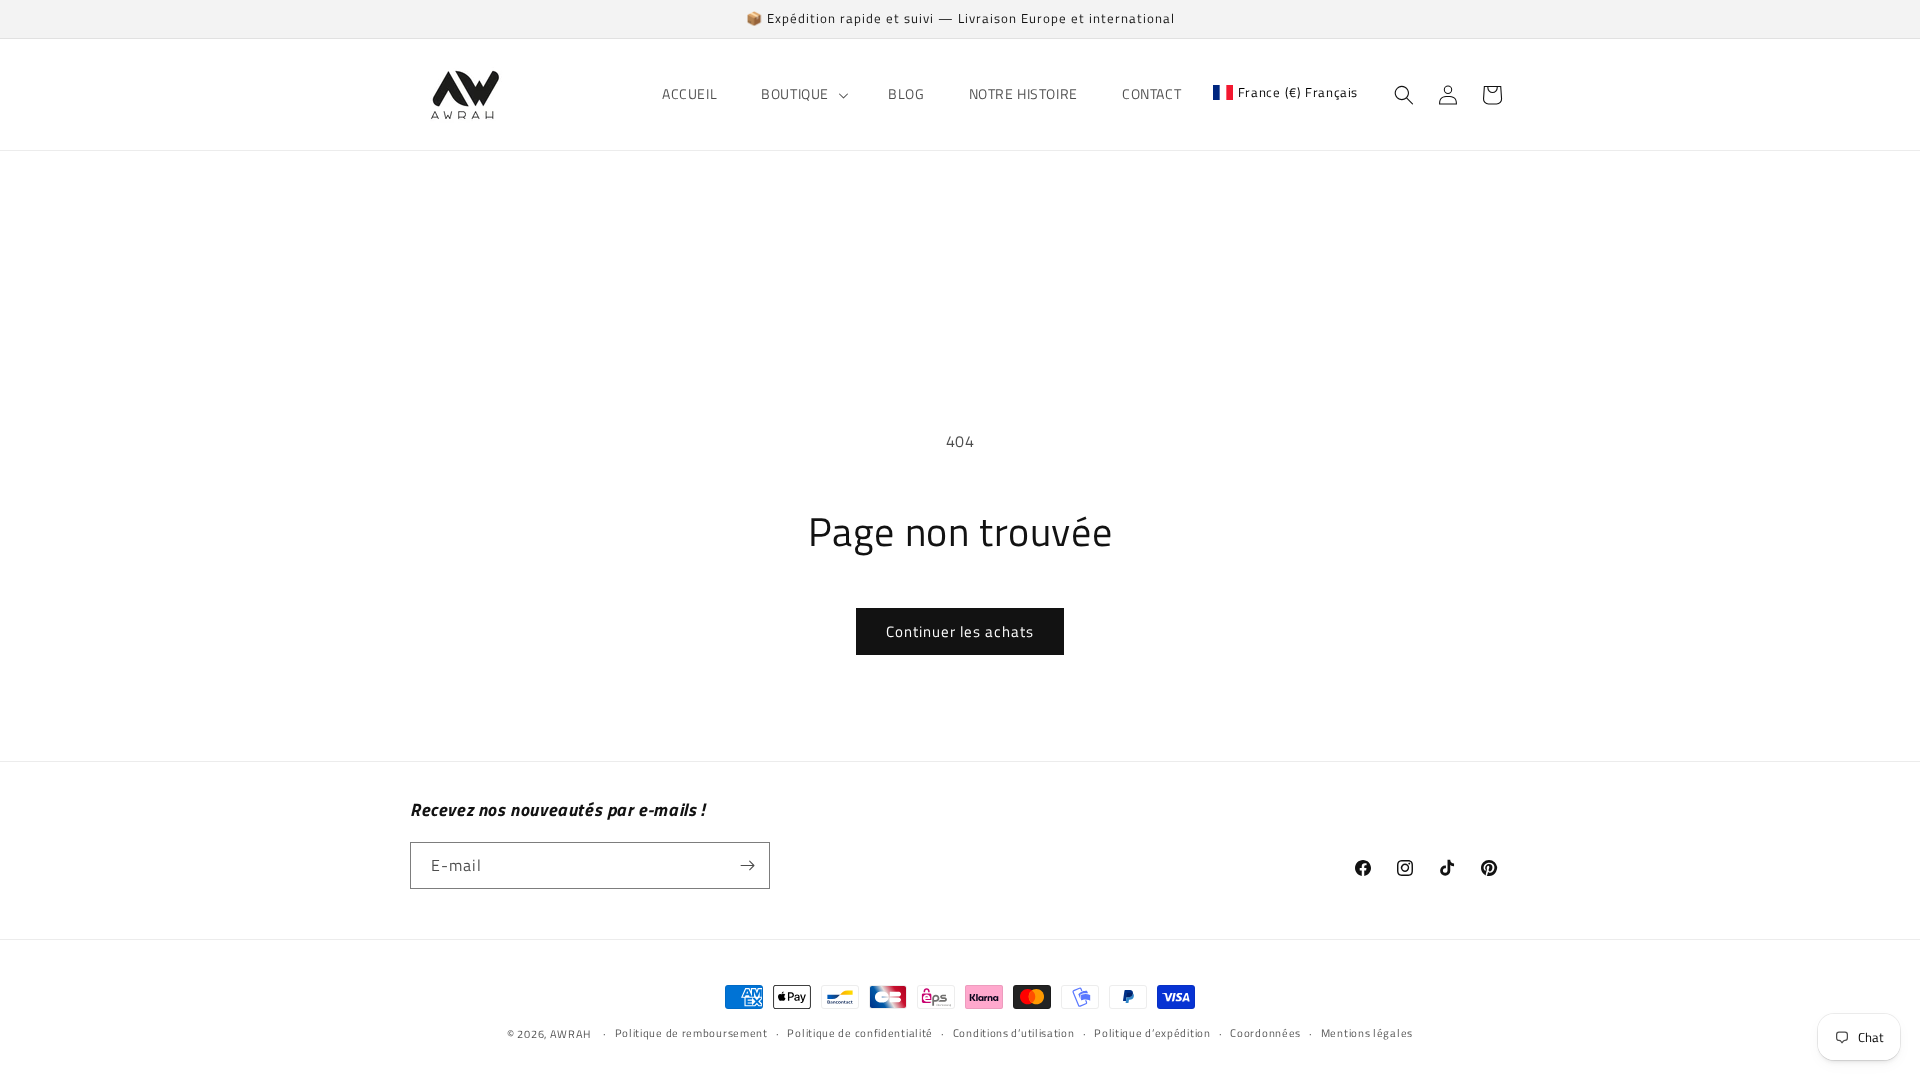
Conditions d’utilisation (1014, 1033)
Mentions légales (1367, 1033)
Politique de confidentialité (860, 1033)
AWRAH (571, 1034)
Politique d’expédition (1152, 1033)
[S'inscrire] (747, 865)
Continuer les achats (960, 631)
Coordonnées (1265, 1033)
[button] (802, 94)
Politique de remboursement (691, 1033)
